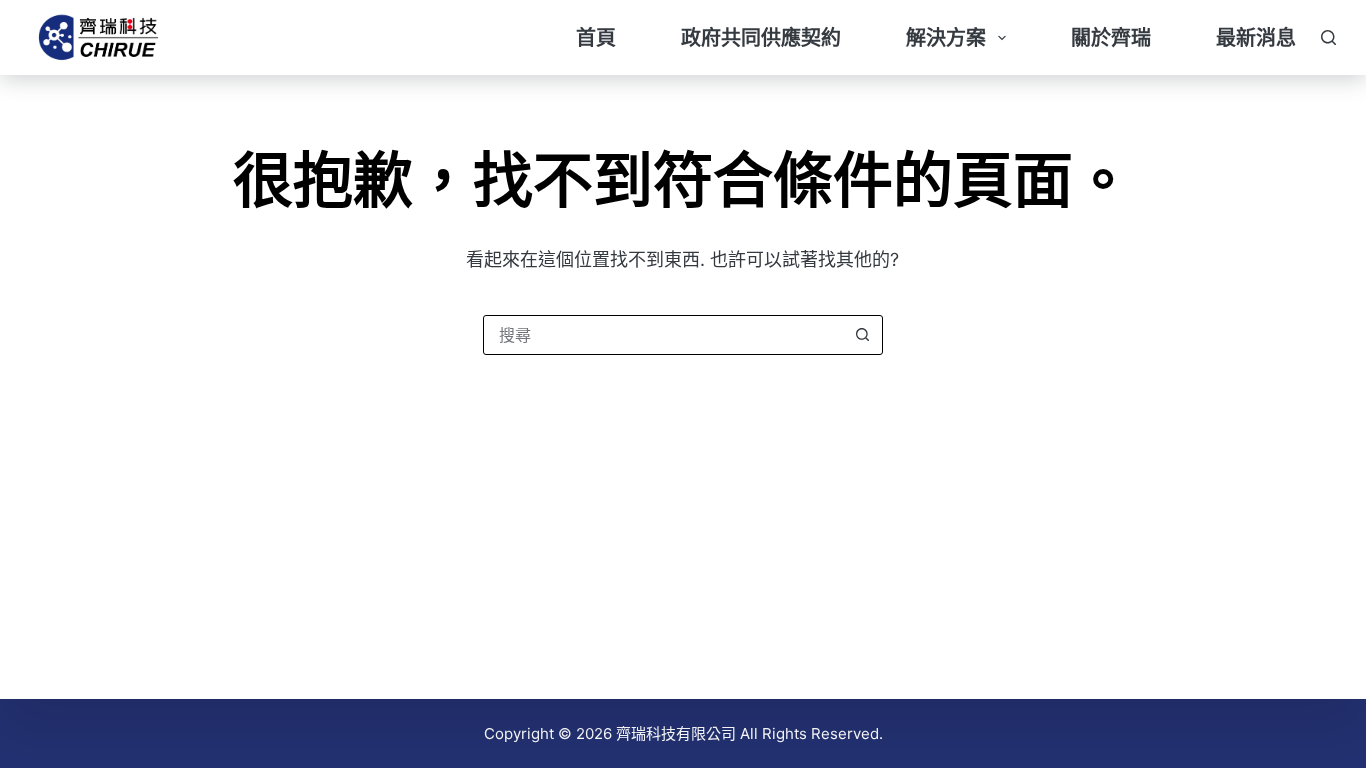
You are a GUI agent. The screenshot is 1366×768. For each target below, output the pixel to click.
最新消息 (1256, 38)
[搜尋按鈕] (863, 335)
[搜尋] (1328, 37)
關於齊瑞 (1111, 38)
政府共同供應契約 (761, 38)
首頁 (596, 38)
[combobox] (664, 335)
